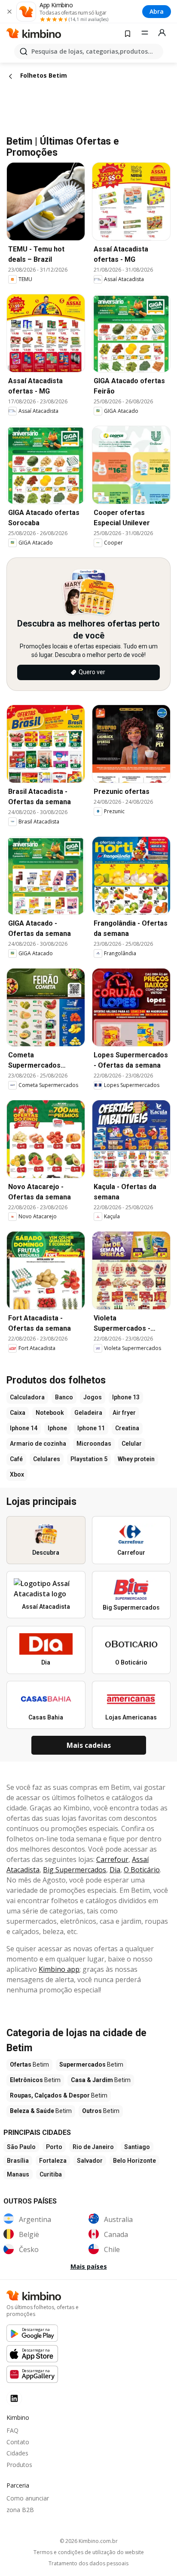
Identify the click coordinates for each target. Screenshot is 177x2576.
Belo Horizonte (134, 2161)
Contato (18, 2442)
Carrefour (112, 1859)
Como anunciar (28, 2498)
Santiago (137, 2147)
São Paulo (21, 2147)
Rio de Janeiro (93, 2147)
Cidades (17, 2453)
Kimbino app (59, 1969)
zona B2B (20, 2510)
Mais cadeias (89, 1745)
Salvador (90, 2161)
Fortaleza (53, 2161)
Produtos (19, 2465)
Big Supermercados (75, 1870)
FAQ (12, 2430)
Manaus (18, 2174)
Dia (115, 1870)
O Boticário (142, 1870)
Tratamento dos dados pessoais (88, 2564)
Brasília (18, 2161)
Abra (157, 11)
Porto (54, 2147)
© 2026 (89, 2541)
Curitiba (51, 2174)
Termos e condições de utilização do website (89, 2552)
